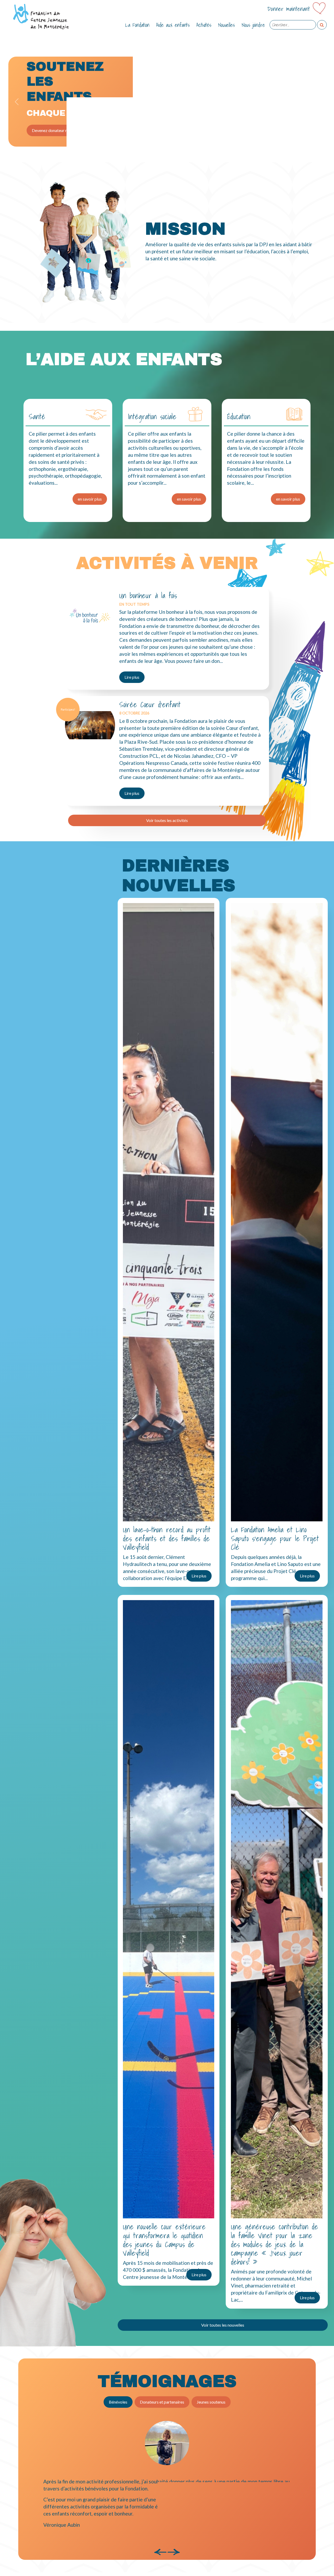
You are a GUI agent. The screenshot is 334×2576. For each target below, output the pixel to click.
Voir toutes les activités (167, 820)
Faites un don (44, 128)
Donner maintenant (289, 9)
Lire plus (132, 677)
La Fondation (137, 25)
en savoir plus (90, 499)
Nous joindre (253, 25)
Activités (204, 25)
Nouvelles (226, 25)
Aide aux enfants (173, 25)
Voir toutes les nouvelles (223, 2325)
